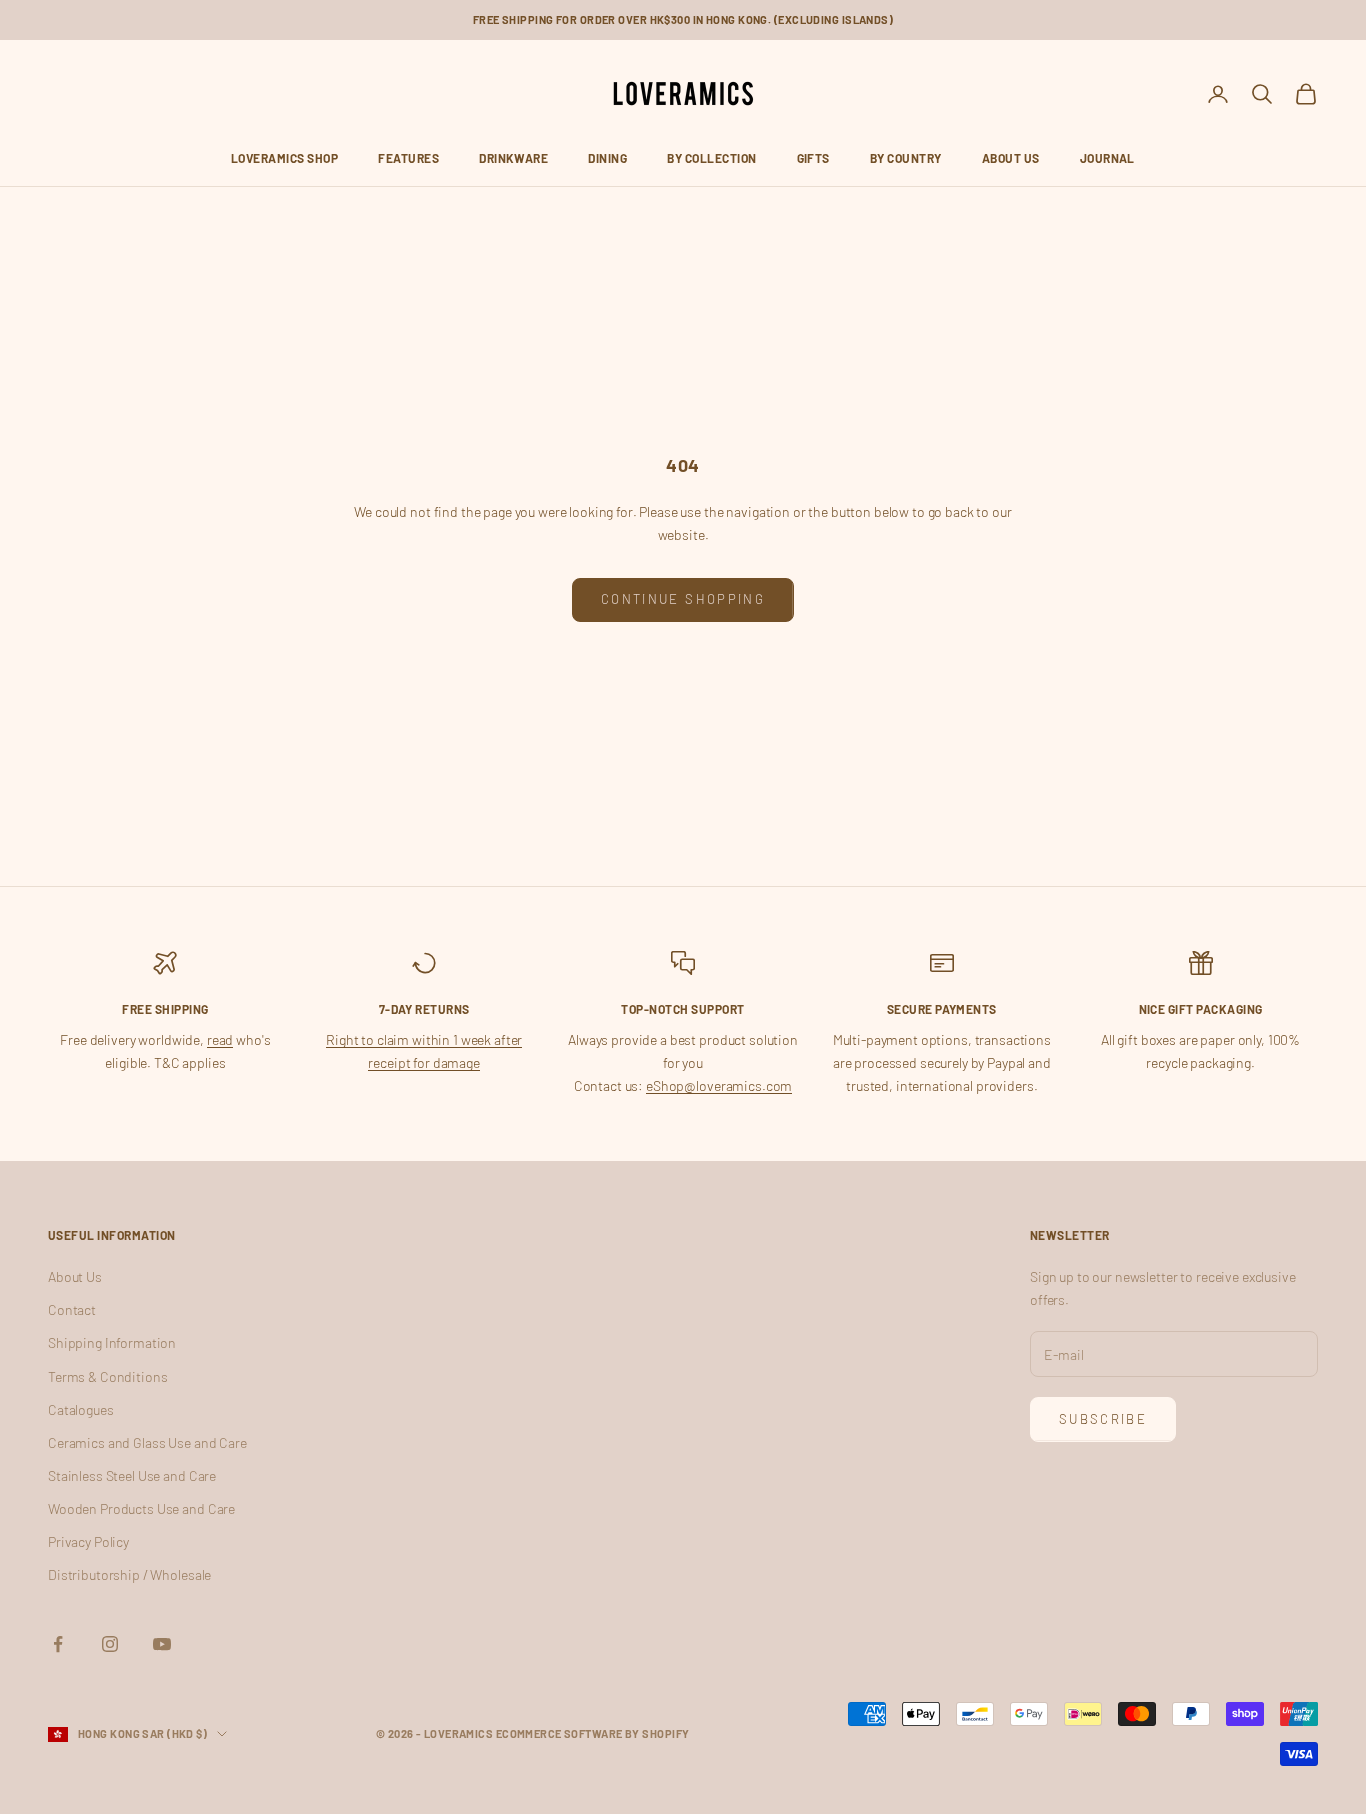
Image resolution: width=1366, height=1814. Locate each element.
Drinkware (513, 158)
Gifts (813, 158)
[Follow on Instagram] (110, 1644)
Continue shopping (683, 599)
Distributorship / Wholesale (129, 1574)
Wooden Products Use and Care (141, 1508)
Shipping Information (112, 1342)
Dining (607, 158)
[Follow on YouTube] (162, 1644)
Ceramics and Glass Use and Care (147, 1442)
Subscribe (1103, 1419)
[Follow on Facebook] (58, 1644)
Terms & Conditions (107, 1376)
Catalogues (81, 1409)
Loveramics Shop (284, 158)
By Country (906, 158)
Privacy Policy (88, 1541)
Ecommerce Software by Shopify (593, 1733)
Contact (72, 1309)
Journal (1107, 158)
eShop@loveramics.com (719, 1085)
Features (408, 158)
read (220, 1039)
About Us (1011, 158)
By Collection (711, 158)
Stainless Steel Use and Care (132, 1475)
